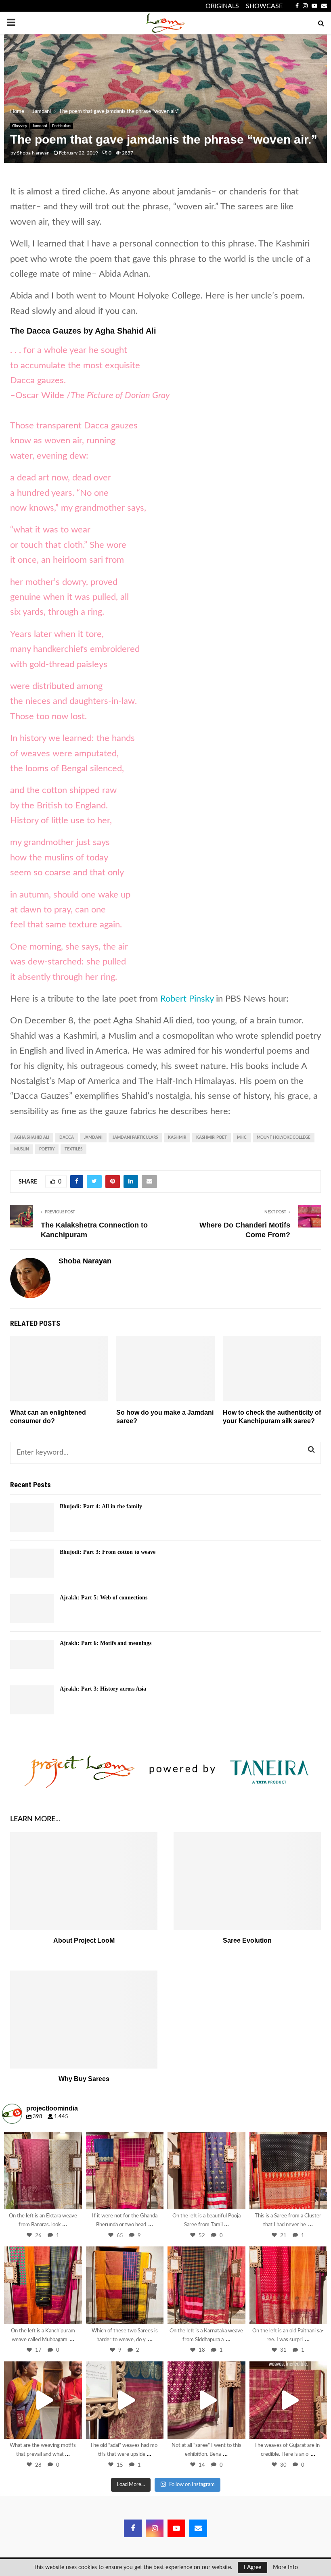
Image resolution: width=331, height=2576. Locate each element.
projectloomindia (42, 2139)
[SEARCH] (311, 1450)
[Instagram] (72, 2199)
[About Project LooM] (84, 1881)
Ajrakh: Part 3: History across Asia (103, 1689)
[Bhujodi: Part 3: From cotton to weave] (32, 1563)
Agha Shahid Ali (32, 1138)
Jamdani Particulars (135, 1138)
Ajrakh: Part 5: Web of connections (104, 1598)
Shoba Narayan (33, 153)
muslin (22, 1149)
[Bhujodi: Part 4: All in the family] (32, 1518)
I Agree (252, 2568)
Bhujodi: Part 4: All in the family (101, 1506)
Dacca (67, 1138)
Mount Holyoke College (284, 1138)
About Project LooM (84, 1940)
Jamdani (40, 126)
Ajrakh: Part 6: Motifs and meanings (106, 1643)
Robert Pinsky (187, 999)
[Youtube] (176, 2528)
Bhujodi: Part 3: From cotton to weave (108, 1552)
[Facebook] (133, 2528)
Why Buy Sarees (84, 2079)
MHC (242, 1138)
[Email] (198, 2528)
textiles (73, 1149)
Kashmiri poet (212, 1138)
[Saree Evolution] (247, 1881)
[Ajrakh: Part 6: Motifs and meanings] (32, 1654)
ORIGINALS (222, 6)
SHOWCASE (264, 6)
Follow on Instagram (192, 2485)
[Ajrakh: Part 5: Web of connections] (32, 1609)
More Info (285, 2568)
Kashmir (177, 1138)
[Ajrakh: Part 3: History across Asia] (32, 1700)
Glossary (20, 126)
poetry (47, 1149)
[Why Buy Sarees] (84, 2020)
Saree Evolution (247, 1940)
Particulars (62, 126)
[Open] (43, 2171)
